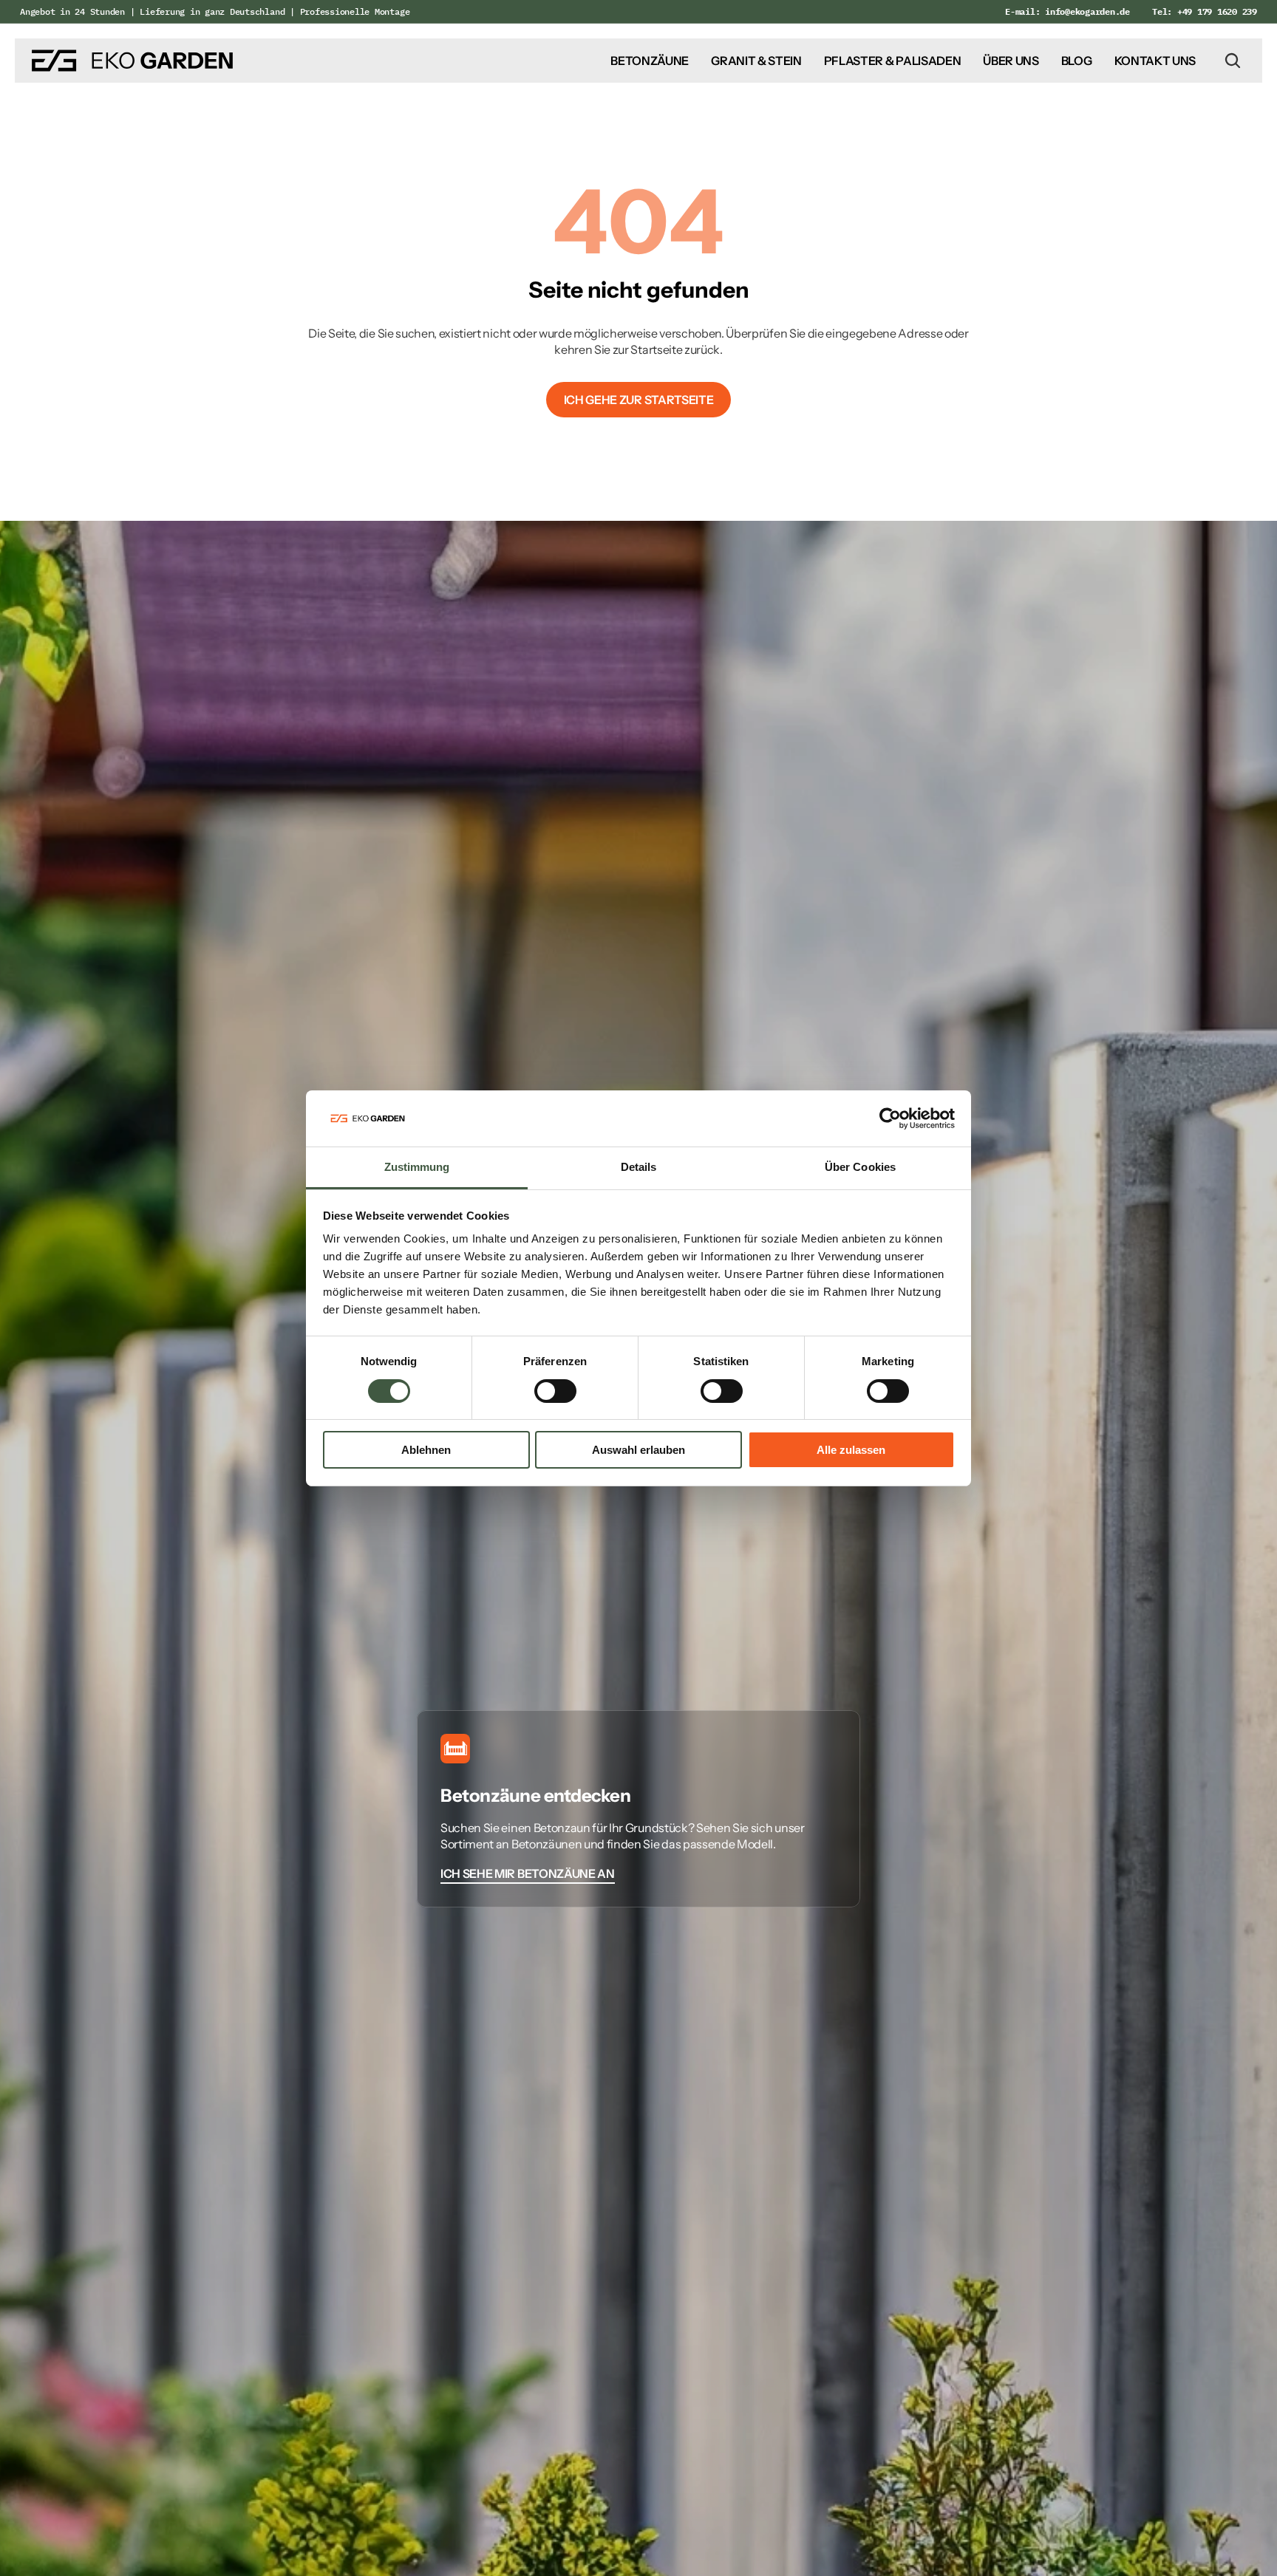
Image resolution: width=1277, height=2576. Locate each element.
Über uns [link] (1011, 61)
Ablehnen (426, 1450)
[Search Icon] (1233, 61)
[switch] (555, 1391)
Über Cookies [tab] (860, 1167)
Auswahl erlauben (638, 1450)
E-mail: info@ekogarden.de (1067, 11)
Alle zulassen (851, 1450)
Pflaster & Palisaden (893, 61)
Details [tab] (639, 1167)
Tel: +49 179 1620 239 (1205, 11)
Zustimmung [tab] (417, 1167)
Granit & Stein (756, 61)
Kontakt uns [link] (1155, 61)
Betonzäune (650, 61)
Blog (1077, 61)
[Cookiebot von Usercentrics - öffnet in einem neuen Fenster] (890, 1118)
